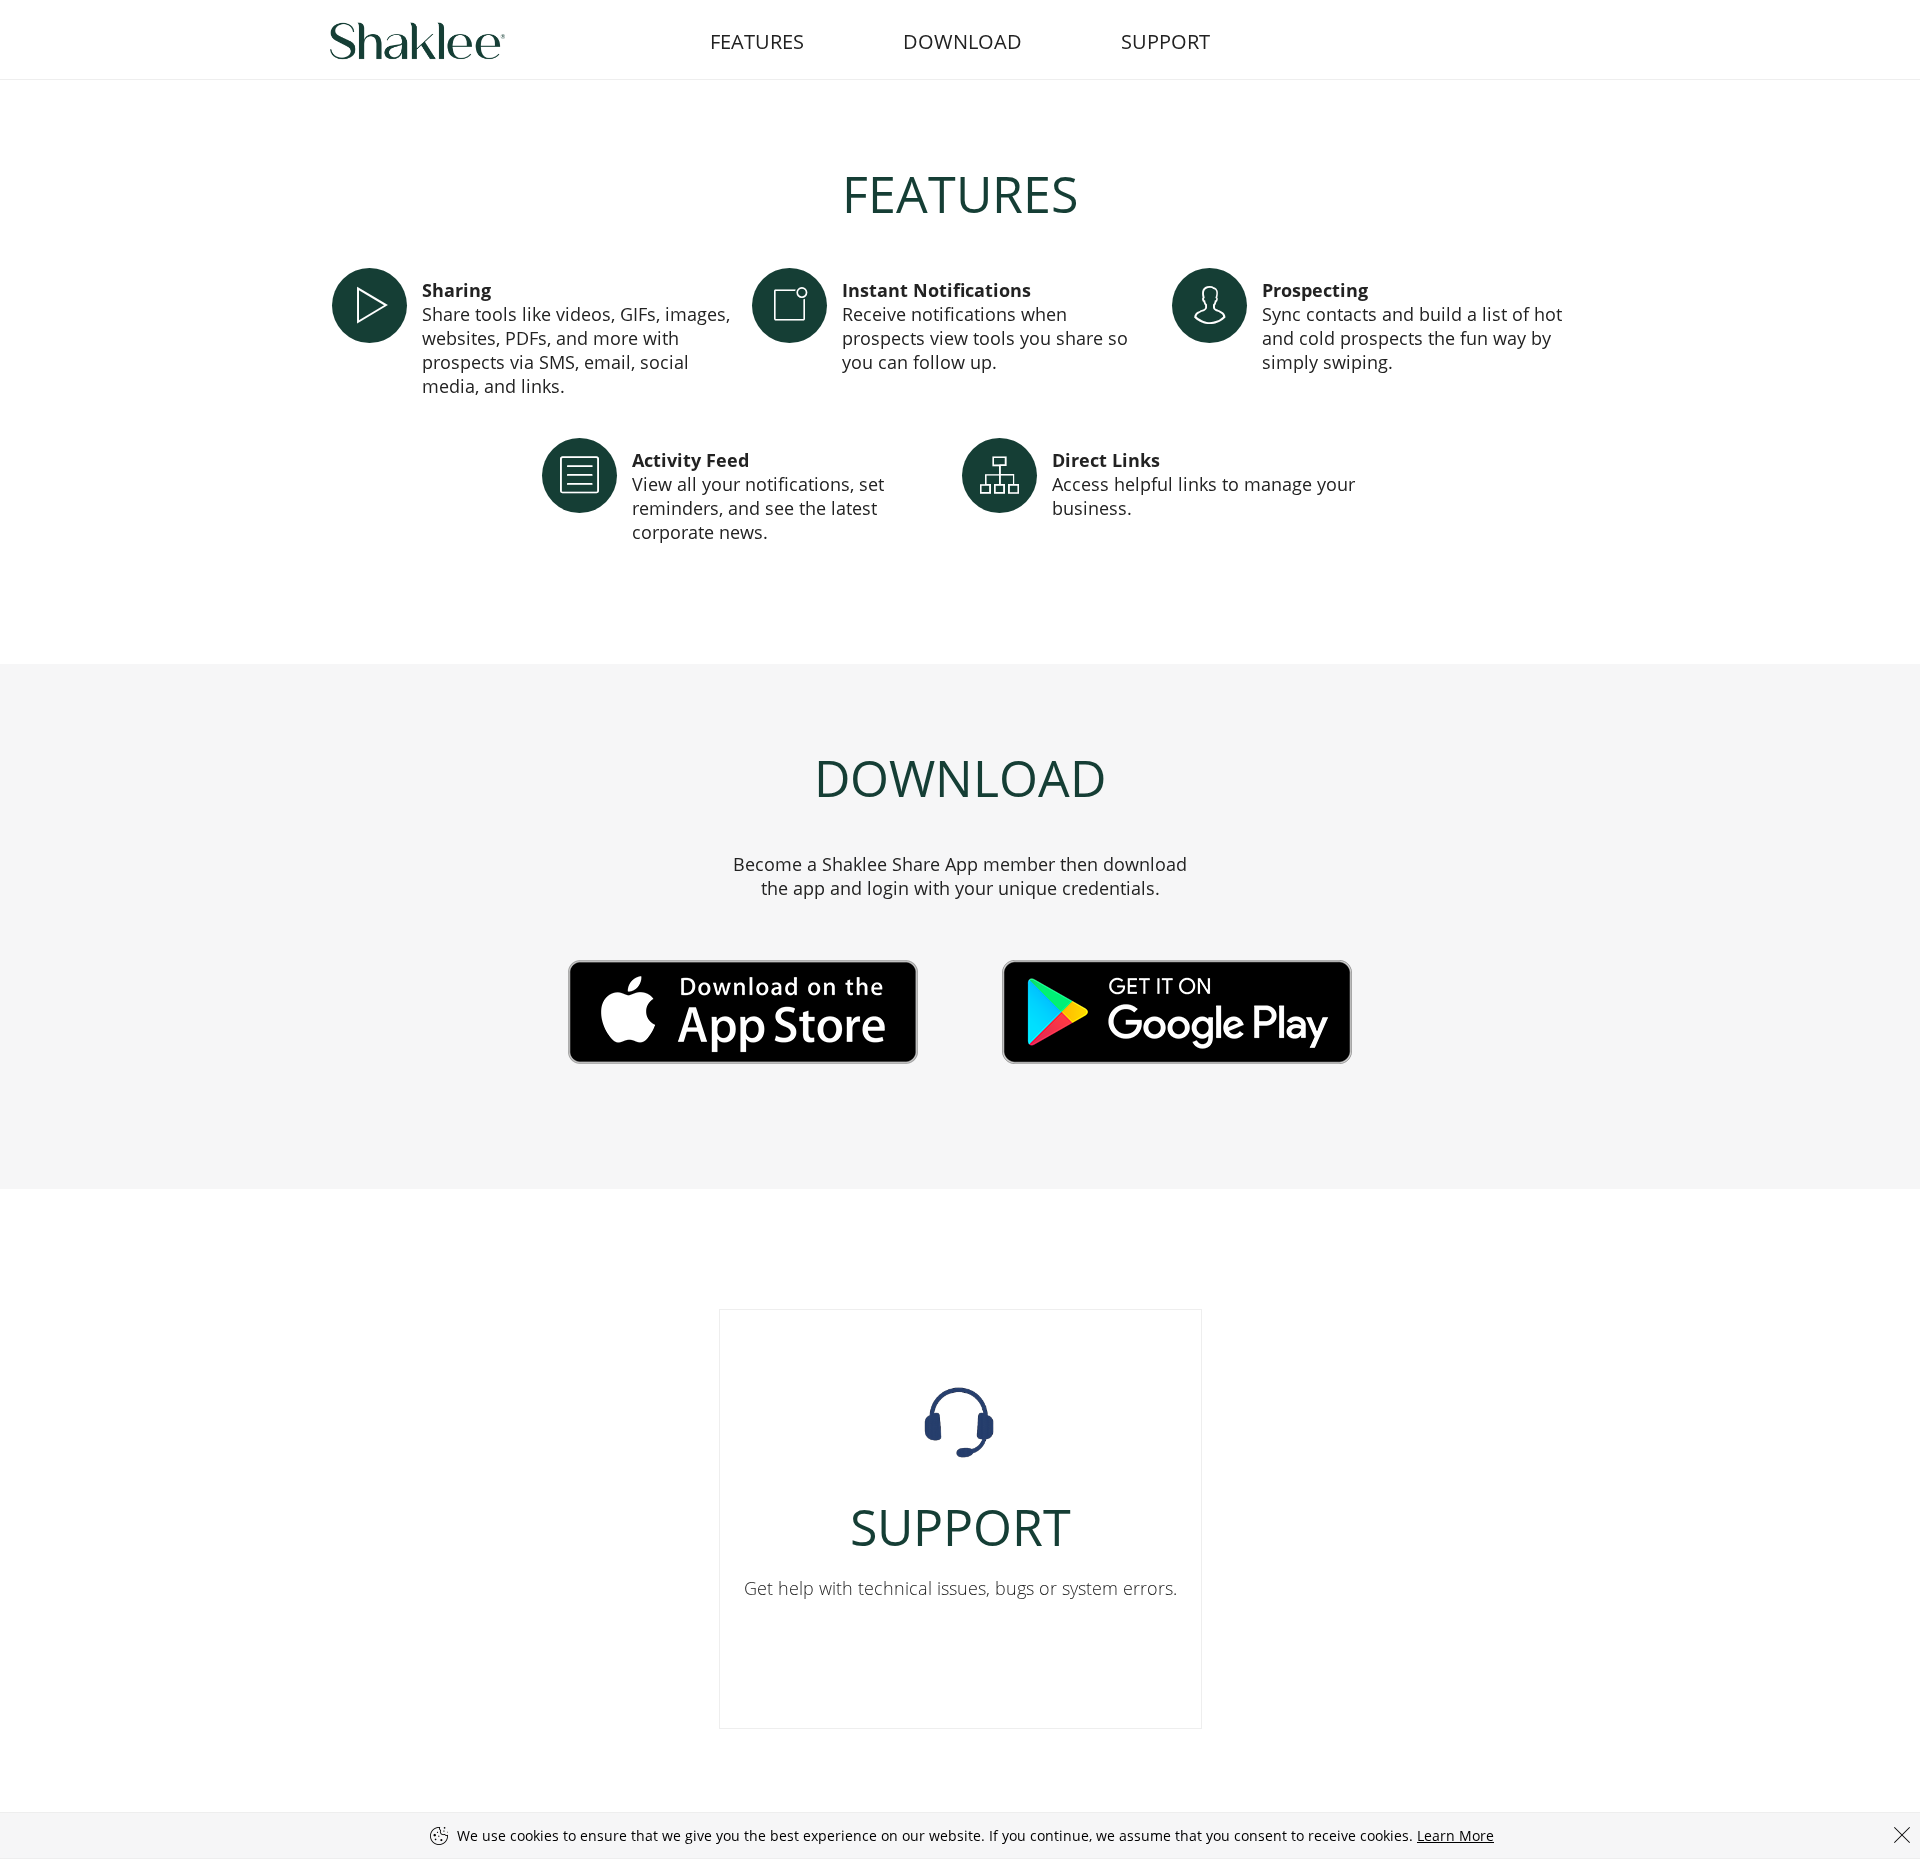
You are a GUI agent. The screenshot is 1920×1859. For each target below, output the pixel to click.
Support (1165, 41)
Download (962, 41)
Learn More (1455, 1835)
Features (757, 41)
